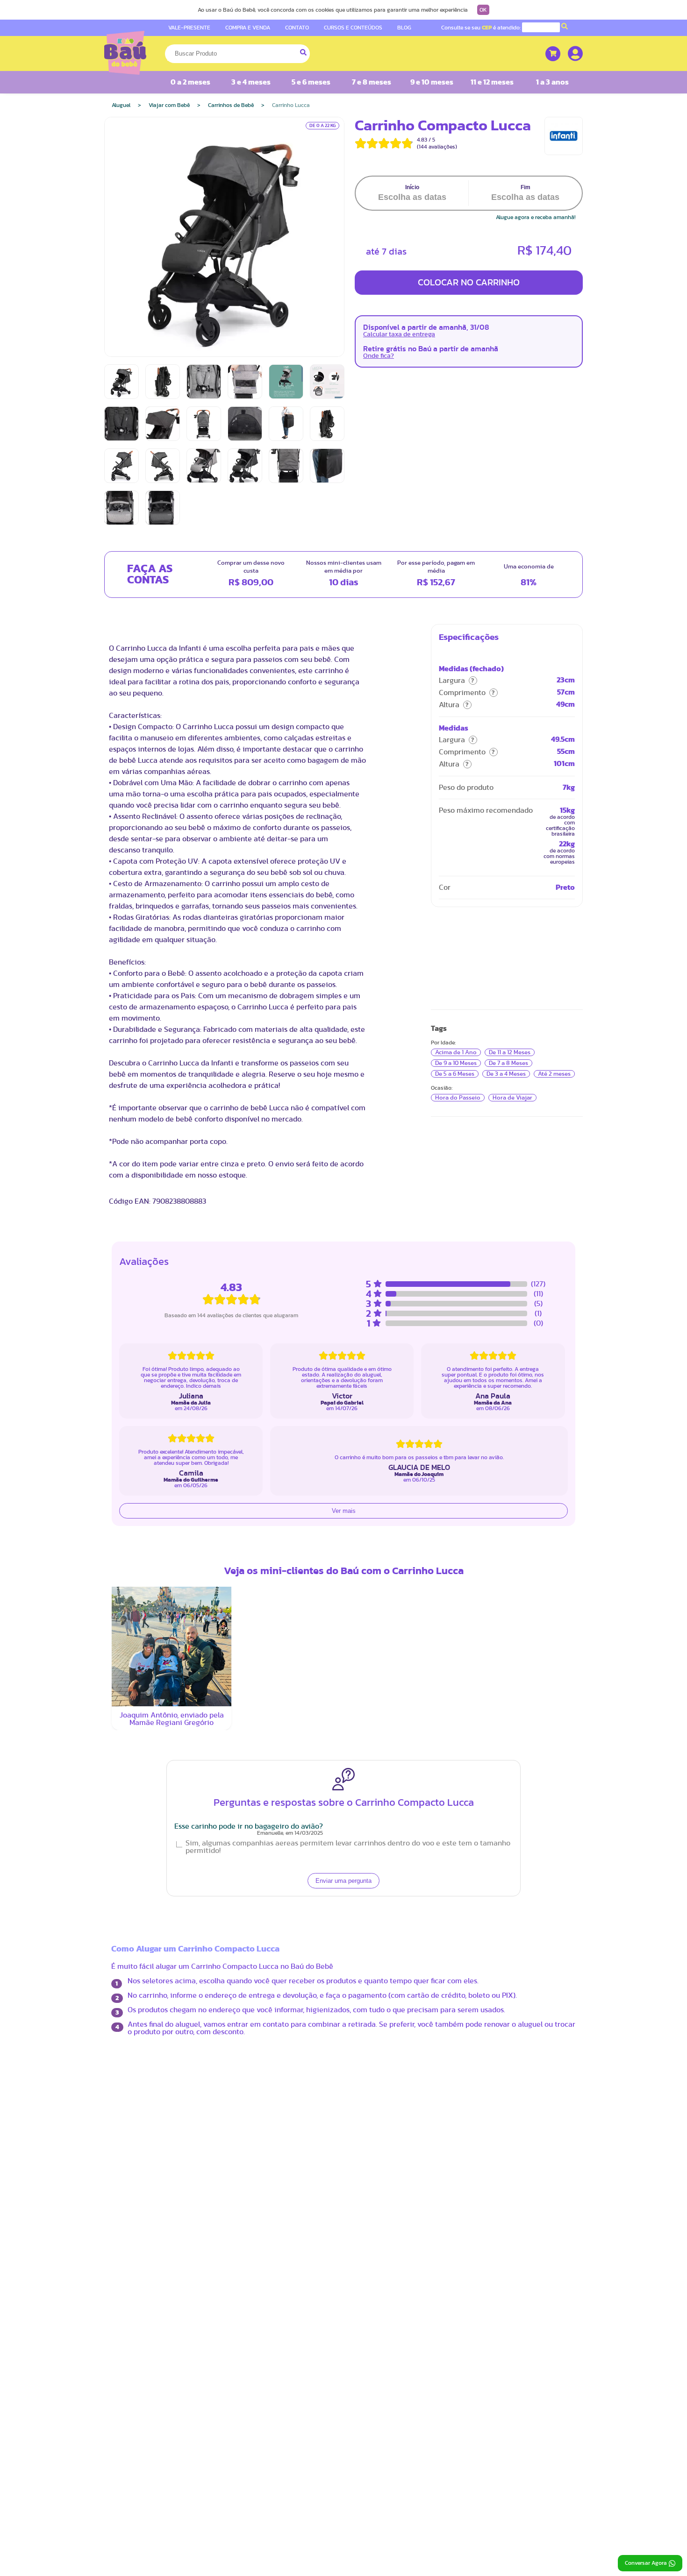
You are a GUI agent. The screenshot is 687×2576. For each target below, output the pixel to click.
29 (302, 1565)
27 (261, 1565)
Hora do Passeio (458, 1098)
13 (261, 1522)
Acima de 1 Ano (456, 1052)
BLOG (404, 28)
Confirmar (372, 1669)
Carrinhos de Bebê (231, 105)
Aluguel (121, 105)
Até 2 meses (554, 1074)
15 (302, 1522)
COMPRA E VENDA (248, 28)
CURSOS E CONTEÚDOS (353, 28)
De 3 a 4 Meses (506, 1074)
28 (282, 1565)
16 (323, 1522)
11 (220, 1522)
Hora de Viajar (512, 1098)
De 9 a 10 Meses (456, 1063)
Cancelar (274, 1669)
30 (323, 1566)
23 (323, 1543)
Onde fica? (379, 356)
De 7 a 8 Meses (508, 1063)
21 (282, 1543)
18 (220, 1543)
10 (200, 1522)
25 (220, 1565)
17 (200, 1543)
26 (241, 1565)
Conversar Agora (646, 2563)
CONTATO (297, 28)
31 (200, 1586)
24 (200, 1565)
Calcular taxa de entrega (399, 334)
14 (282, 1522)
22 (302, 1543)
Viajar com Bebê (169, 105)
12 (241, 1522)
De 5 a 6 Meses (455, 1074)
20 (261, 1543)
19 (241, 1543)
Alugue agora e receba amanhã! (536, 217)
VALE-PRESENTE (189, 28)
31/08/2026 (293, 1633)
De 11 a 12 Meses (510, 1052)
